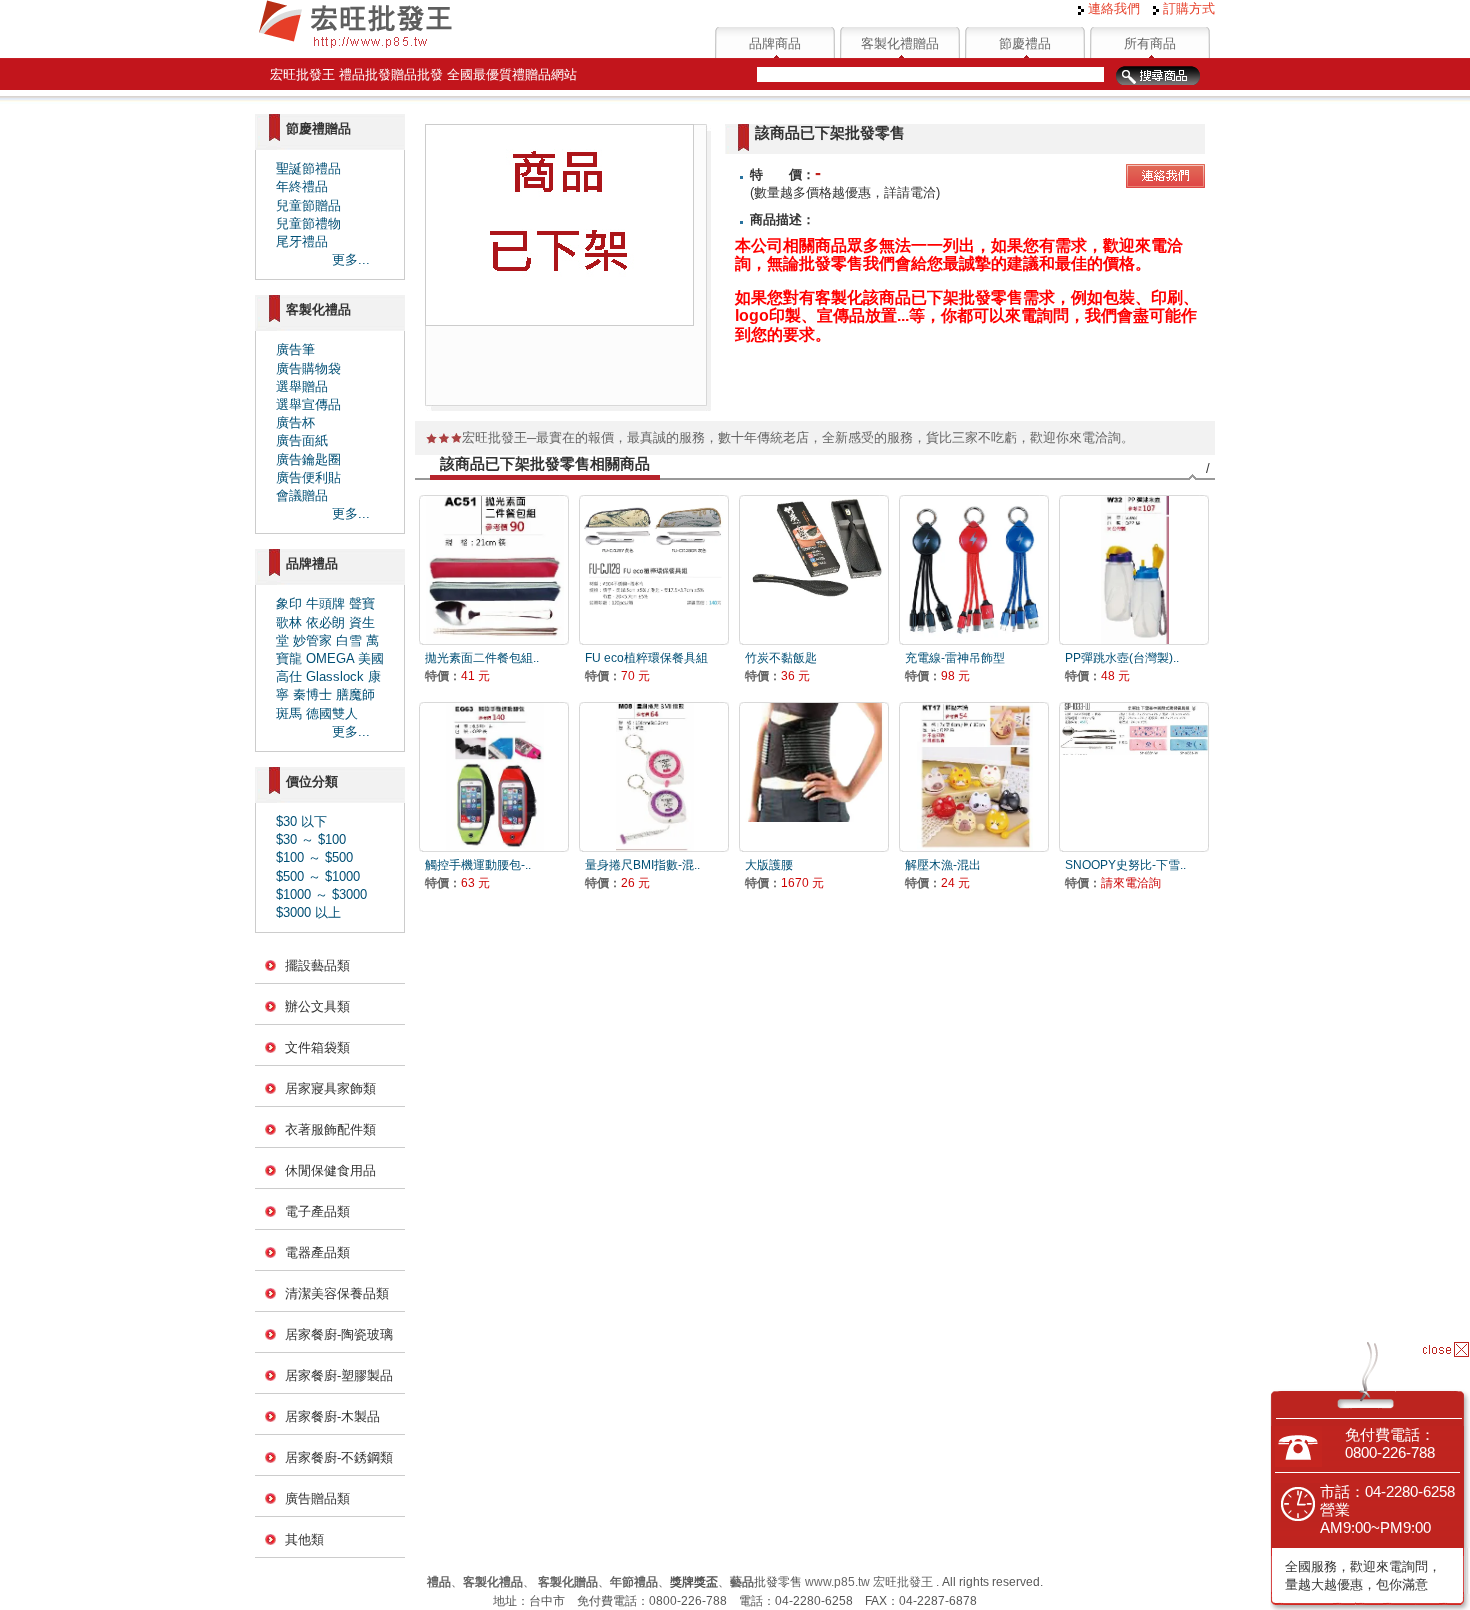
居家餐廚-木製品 (332, 1416)
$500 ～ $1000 (318, 876)
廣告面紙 (302, 440)
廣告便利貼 (308, 477)
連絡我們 (1112, 8)
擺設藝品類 (317, 965)
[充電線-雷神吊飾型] (974, 569)
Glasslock (335, 676)
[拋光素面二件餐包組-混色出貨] (494, 569)
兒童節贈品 (308, 205)
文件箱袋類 (317, 1047)
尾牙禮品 (302, 241)
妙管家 (312, 640)
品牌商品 (775, 43)
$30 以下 (301, 821)
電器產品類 (317, 1252)
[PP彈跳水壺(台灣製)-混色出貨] (1134, 569)
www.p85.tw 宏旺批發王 (869, 1582)
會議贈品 (302, 495)
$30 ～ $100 (311, 839)
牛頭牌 (325, 603)
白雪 (349, 640)
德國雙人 (332, 713)
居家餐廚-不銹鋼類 (339, 1457)
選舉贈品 (302, 386)
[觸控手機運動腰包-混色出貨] (494, 776)
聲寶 (362, 603)
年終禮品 (302, 186)
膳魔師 (355, 694)
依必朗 (325, 622)
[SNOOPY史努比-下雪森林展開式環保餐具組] (1134, 776)
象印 (289, 603)
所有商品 (1150, 43)
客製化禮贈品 (900, 43)
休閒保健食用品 (330, 1170)
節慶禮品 (1025, 43)
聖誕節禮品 (308, 168)
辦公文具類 (317, 1006)
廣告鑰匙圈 (308, 459)
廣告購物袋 (308, 368)
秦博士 (312, 694)
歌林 (289, 622)
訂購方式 (1187, 8)
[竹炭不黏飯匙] (814, 569)
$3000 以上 (308, 912)
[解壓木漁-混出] (974, 776)
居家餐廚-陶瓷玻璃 (339, 1334)
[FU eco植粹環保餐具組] (654, 569)
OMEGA (330, 658)
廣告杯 (295, 422)
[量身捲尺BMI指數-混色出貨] (654, 776)
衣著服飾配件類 (330, 1129)
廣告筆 (295, 349)
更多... (351, 259)
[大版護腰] (814, 776)
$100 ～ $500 (314, 857)
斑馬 (289, 713)
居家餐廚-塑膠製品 (339, 1375)
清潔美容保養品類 (337, 1293)
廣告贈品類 (317, 1498)
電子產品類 (317, 1211)
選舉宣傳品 (308, 404)
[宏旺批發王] (355, 45)
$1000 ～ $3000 (321, 894)
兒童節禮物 (308, 223)
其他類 (304, 1539)
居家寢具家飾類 (330, 1088)
